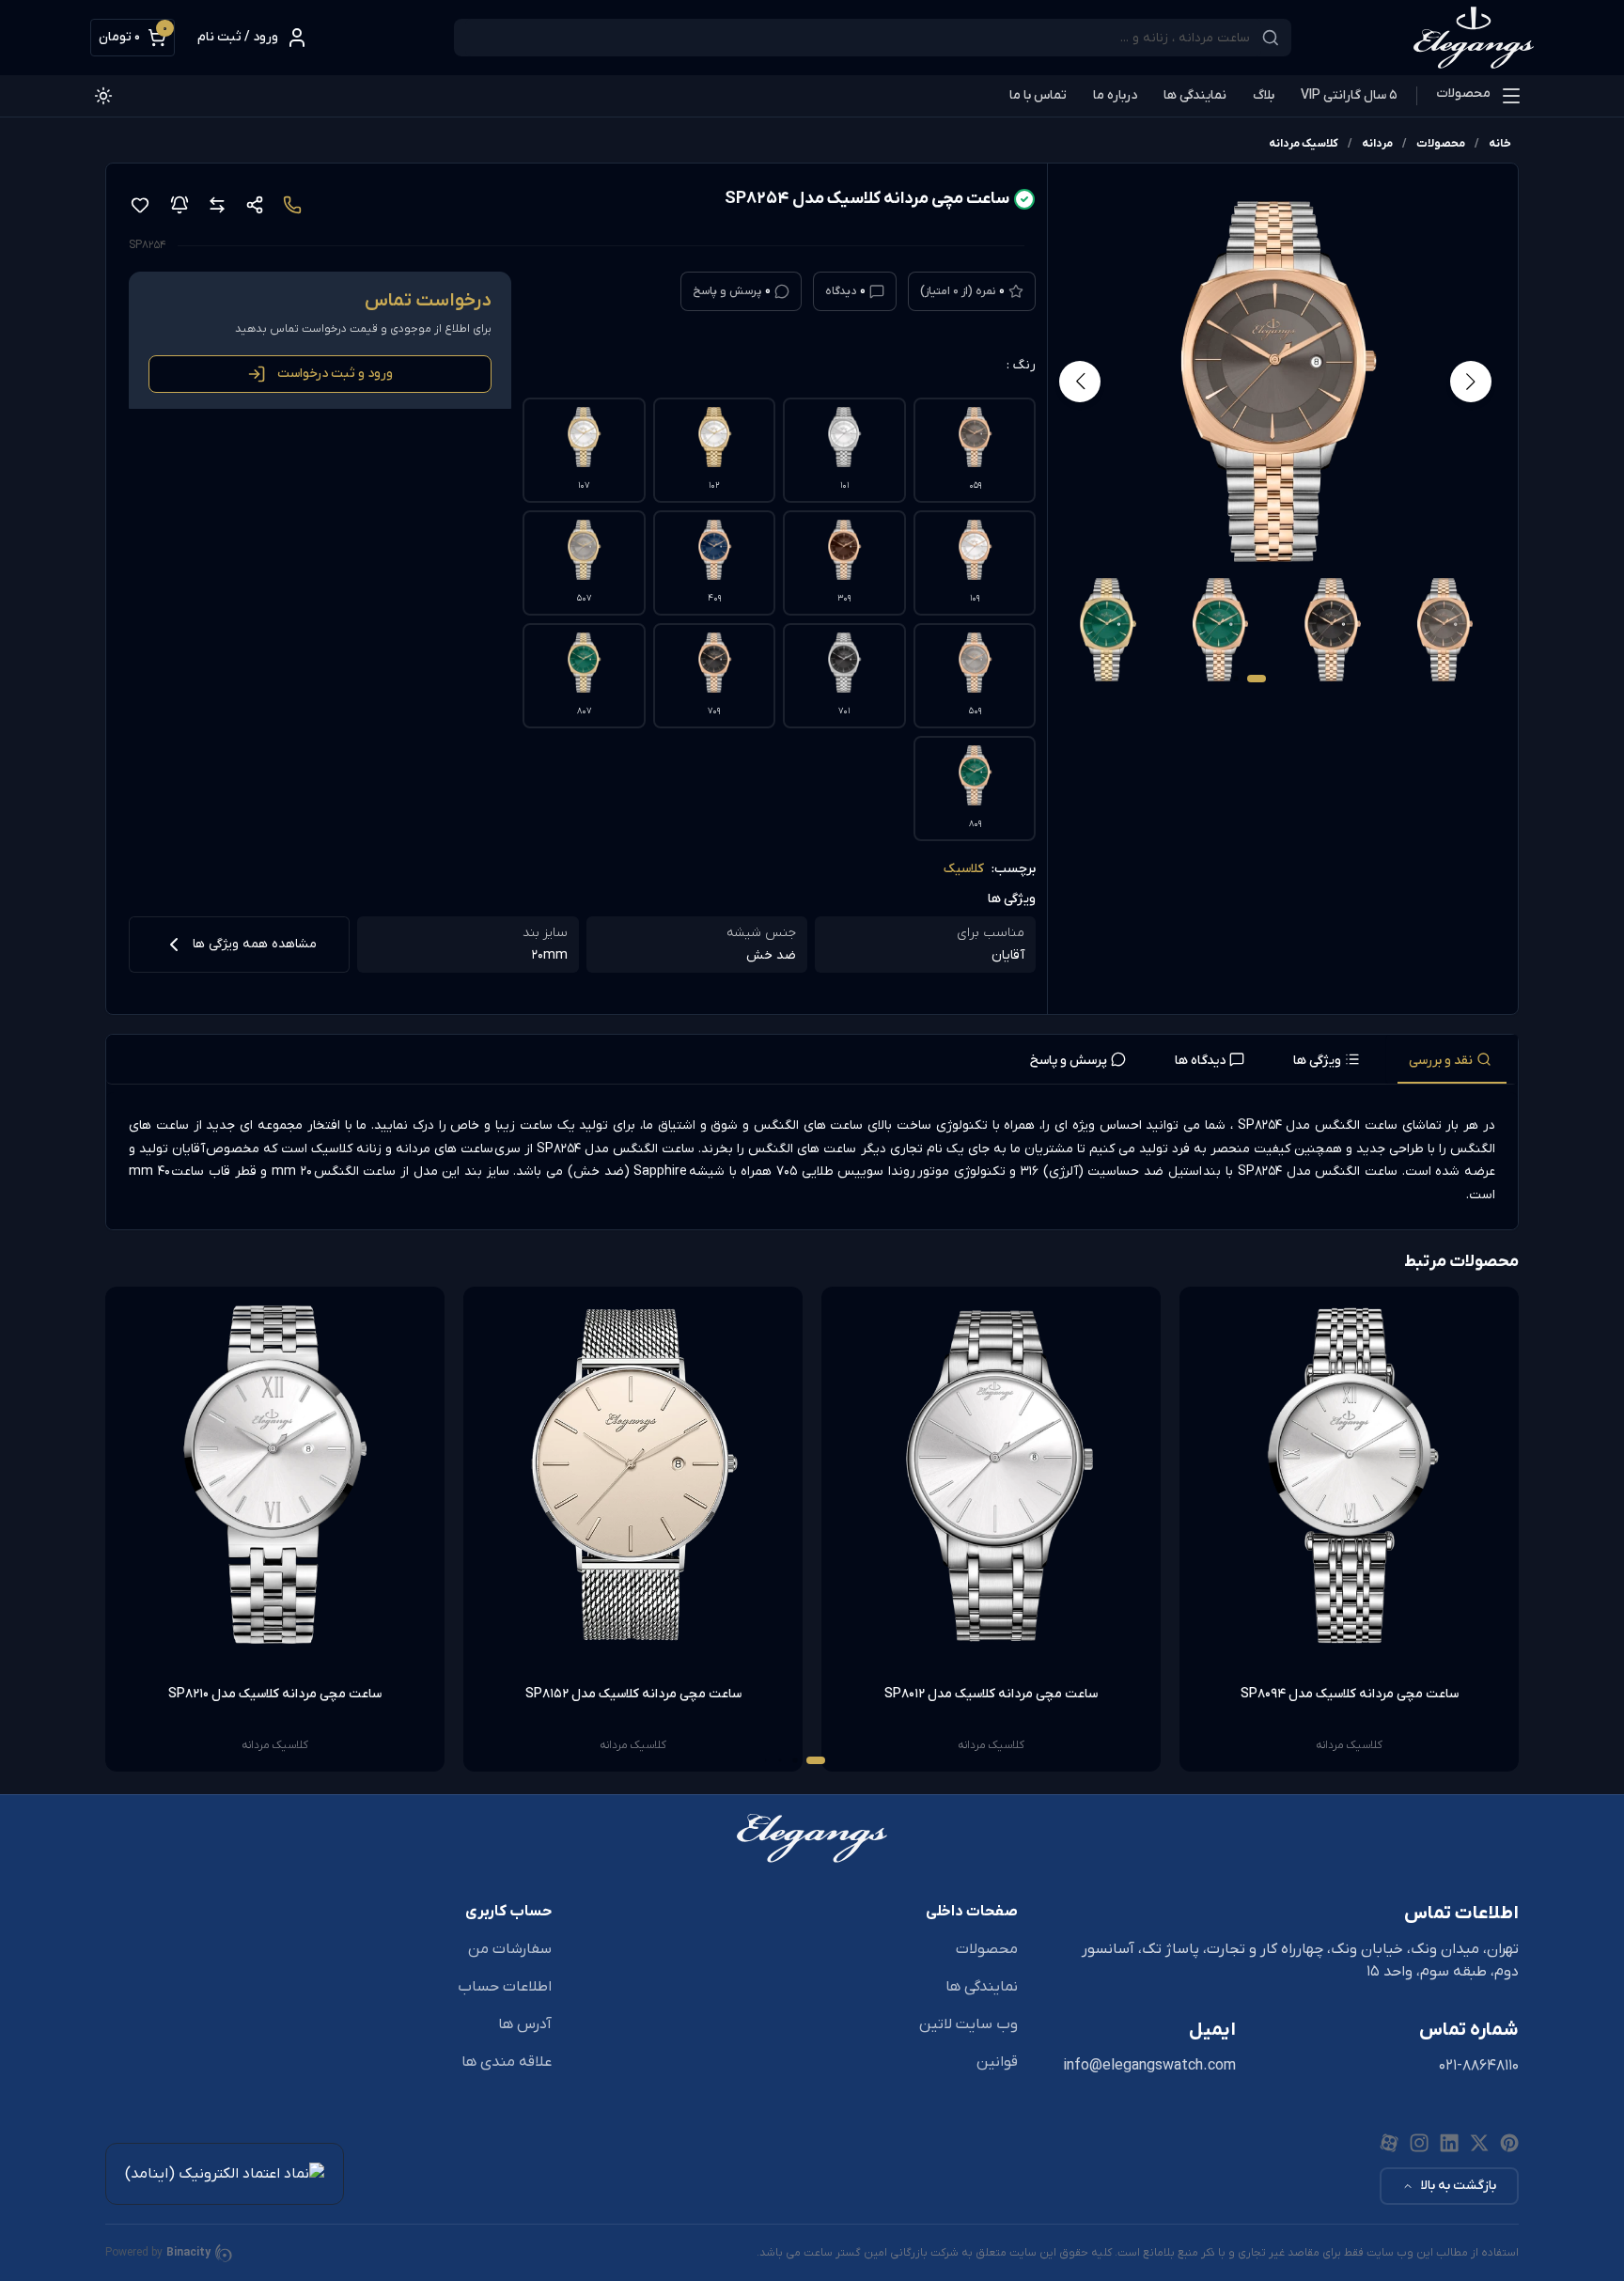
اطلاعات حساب (505, 1987)
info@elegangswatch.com (1149, 2066)
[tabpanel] (812, 1161)
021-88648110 (1479, 2066)
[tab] (1452, 1059)
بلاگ (1264, 95)
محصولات (1463, 94)
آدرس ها (525, 2024)
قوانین (997, 2062)
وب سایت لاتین (968, 2024)
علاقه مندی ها (507, 2062)
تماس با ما (1038, 95)
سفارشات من (510, 1949)
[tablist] (812, 1060)
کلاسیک (964, 869)
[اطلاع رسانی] (180, 205)
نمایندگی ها (1195, 95)
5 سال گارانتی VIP (1349, 95)
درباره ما (1115, 95)
